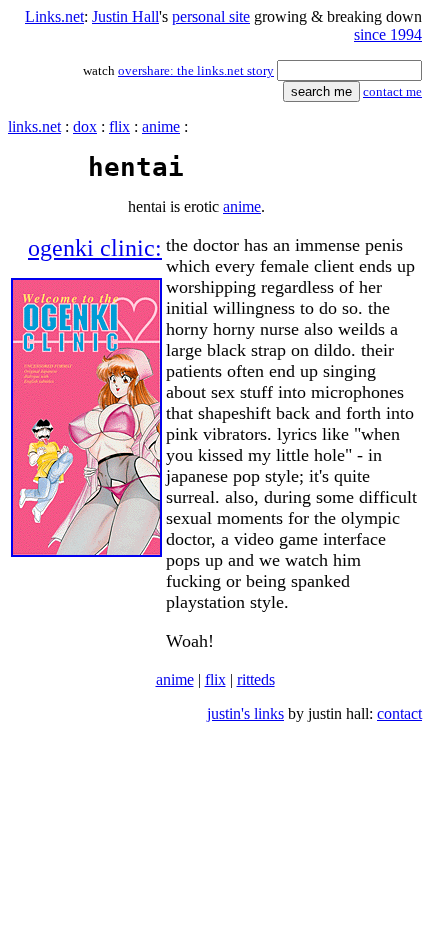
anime (161, 126)
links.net (34, 126)
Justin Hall (125, 16)
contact (399, 713)
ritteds (256, 679)
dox (85, 126)
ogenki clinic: (95, 248)
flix (119, 126)
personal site (211, 16)
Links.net (54, 16)
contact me (392, 91)
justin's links (245, 713)
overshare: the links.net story (196, 70)
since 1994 (388, 34)
